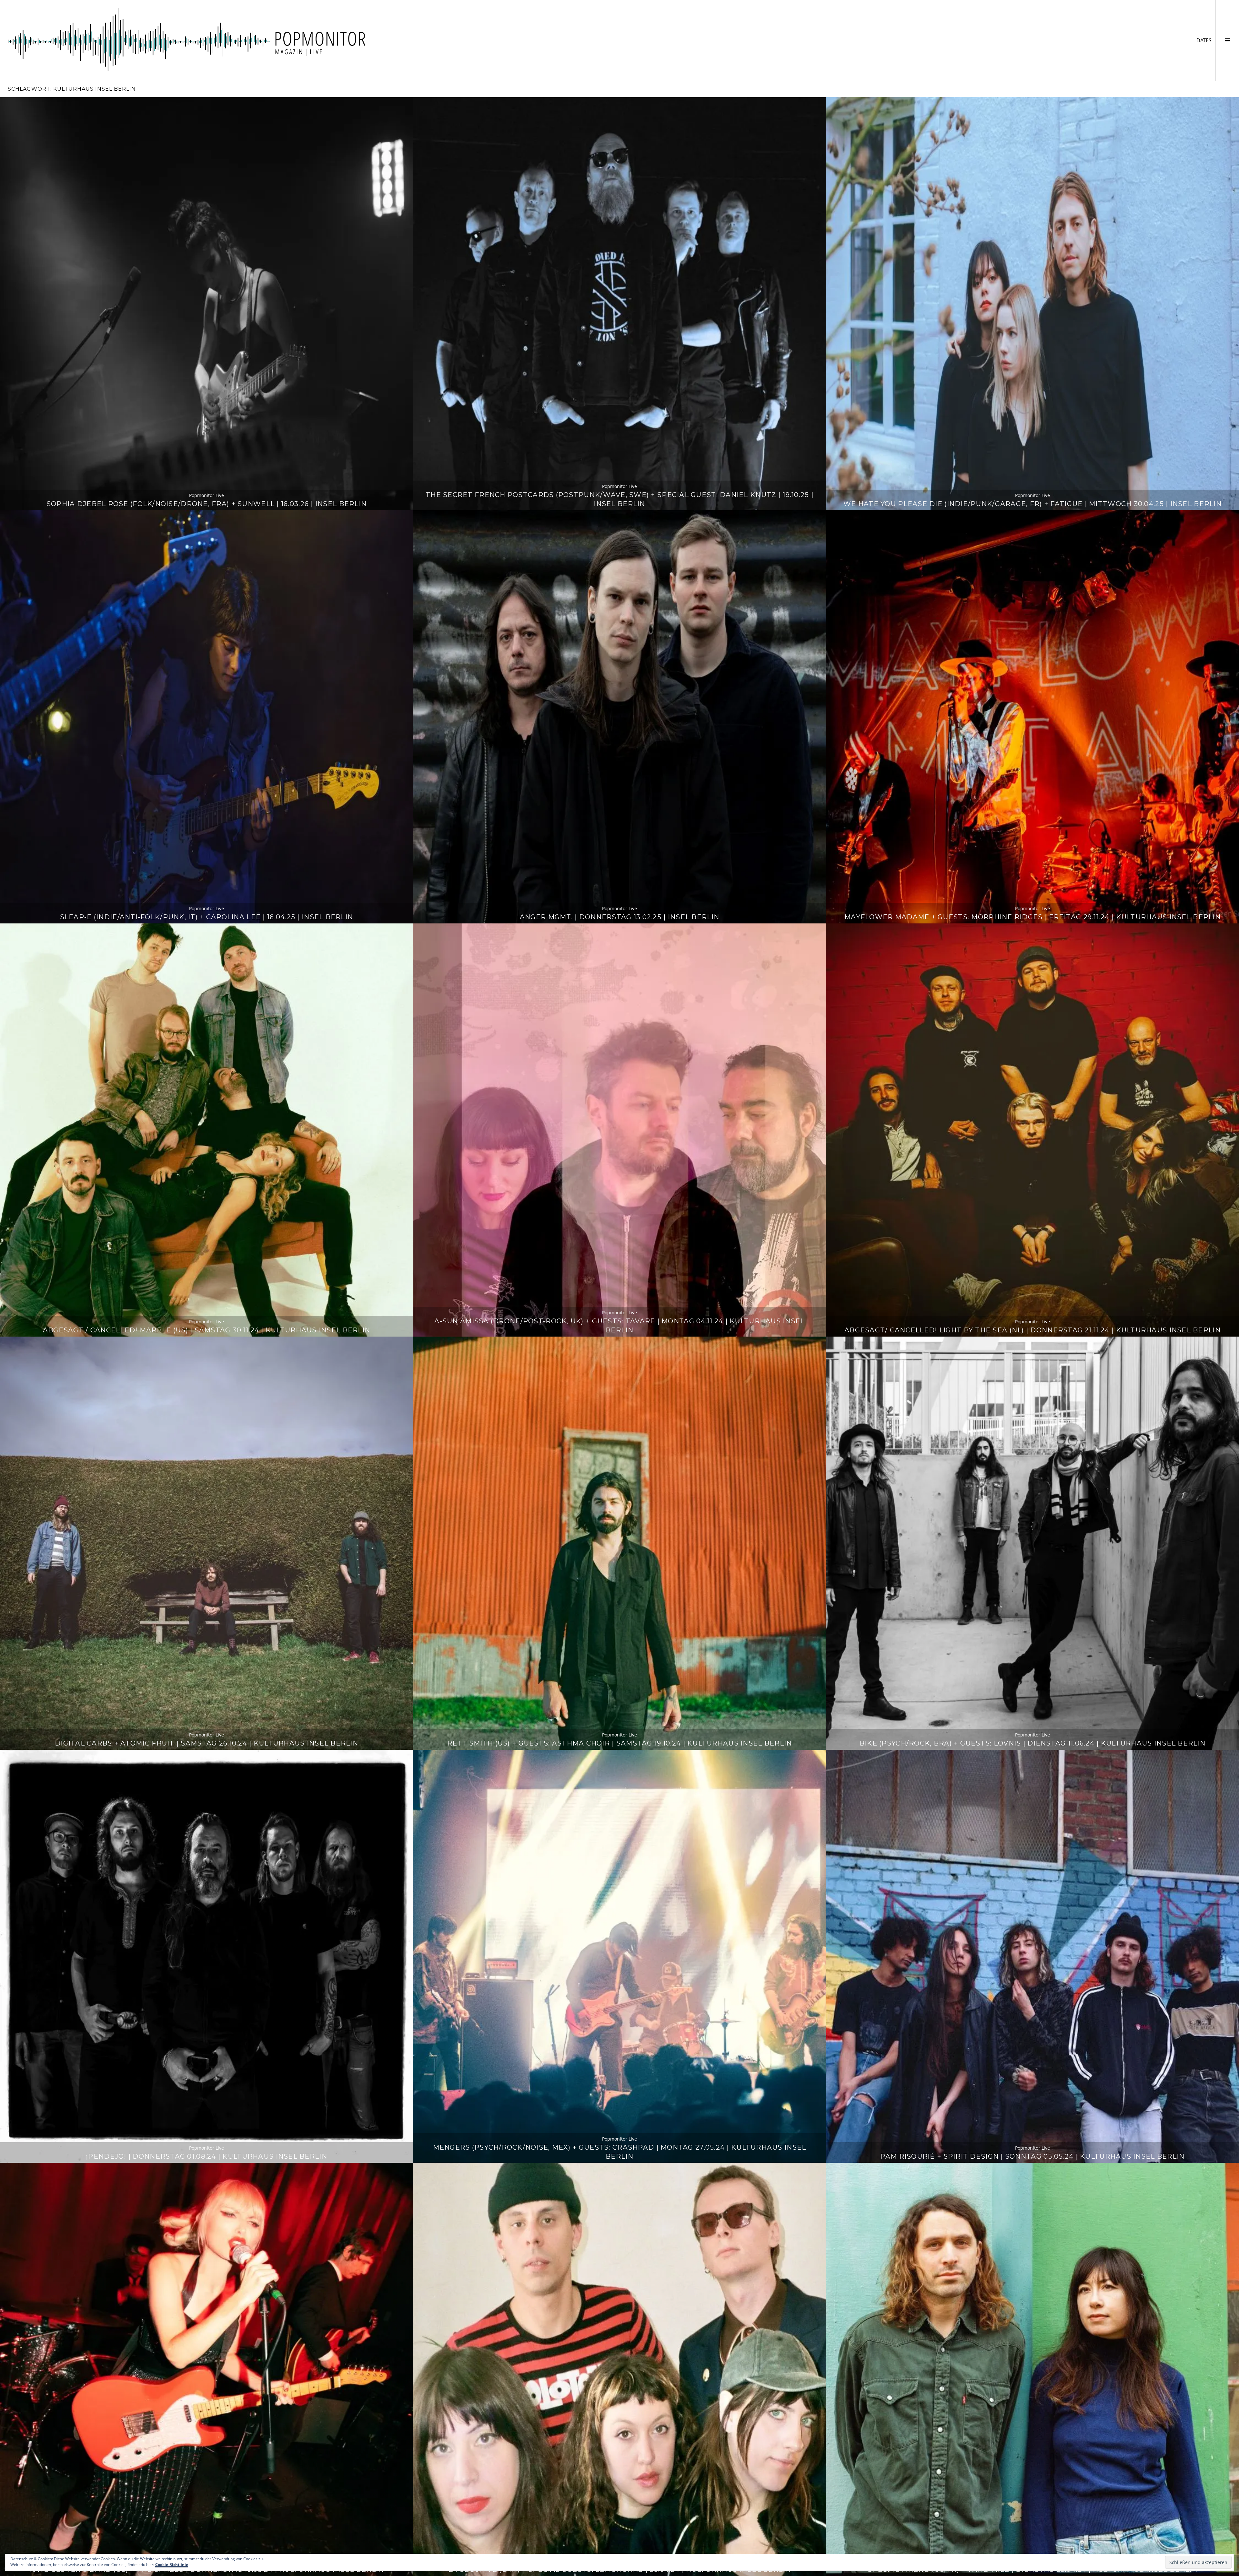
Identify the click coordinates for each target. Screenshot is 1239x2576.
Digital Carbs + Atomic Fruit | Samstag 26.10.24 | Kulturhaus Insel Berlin (206, 1743)
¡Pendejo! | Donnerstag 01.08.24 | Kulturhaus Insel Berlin (206, 2156)
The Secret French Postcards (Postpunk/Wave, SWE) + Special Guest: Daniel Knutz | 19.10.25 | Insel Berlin (619, 499)
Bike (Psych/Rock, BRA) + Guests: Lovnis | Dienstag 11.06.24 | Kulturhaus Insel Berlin (1032, 1743)
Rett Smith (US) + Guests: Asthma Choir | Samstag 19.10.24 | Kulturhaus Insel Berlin (620, 1743)
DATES (1206, 40)
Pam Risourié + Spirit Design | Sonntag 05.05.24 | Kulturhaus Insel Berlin (1032, 2156)
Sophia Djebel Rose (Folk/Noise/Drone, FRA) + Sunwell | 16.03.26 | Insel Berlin (206, 504)
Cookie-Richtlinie (172, 2565)
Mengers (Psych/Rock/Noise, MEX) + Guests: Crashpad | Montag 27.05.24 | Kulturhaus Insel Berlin (620, 2152)
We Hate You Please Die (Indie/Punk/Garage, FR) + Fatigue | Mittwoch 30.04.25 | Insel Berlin (1032, 504)
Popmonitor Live (206, 495)
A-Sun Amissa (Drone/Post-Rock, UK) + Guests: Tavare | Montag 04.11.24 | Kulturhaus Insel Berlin (619, 1325)
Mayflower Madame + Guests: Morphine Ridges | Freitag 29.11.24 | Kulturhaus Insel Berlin (1032, 917)
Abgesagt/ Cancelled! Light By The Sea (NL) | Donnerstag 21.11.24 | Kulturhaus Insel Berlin (1032, 1330)
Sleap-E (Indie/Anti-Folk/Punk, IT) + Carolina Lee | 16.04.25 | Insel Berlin (207, 917)
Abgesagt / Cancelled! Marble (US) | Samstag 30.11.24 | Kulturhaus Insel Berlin (206, 1330)
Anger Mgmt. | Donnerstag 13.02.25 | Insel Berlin (619, 917)
